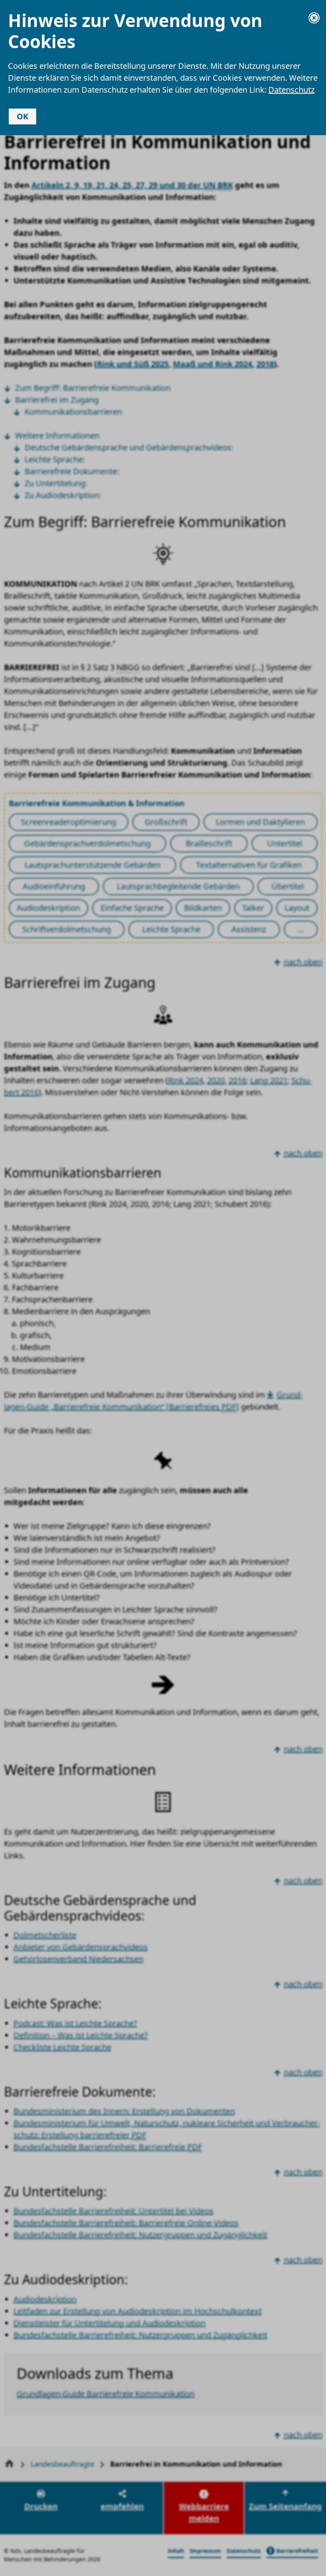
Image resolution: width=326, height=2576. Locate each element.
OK (22, 116)
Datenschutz (291, 90)
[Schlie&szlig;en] (314, 18)
